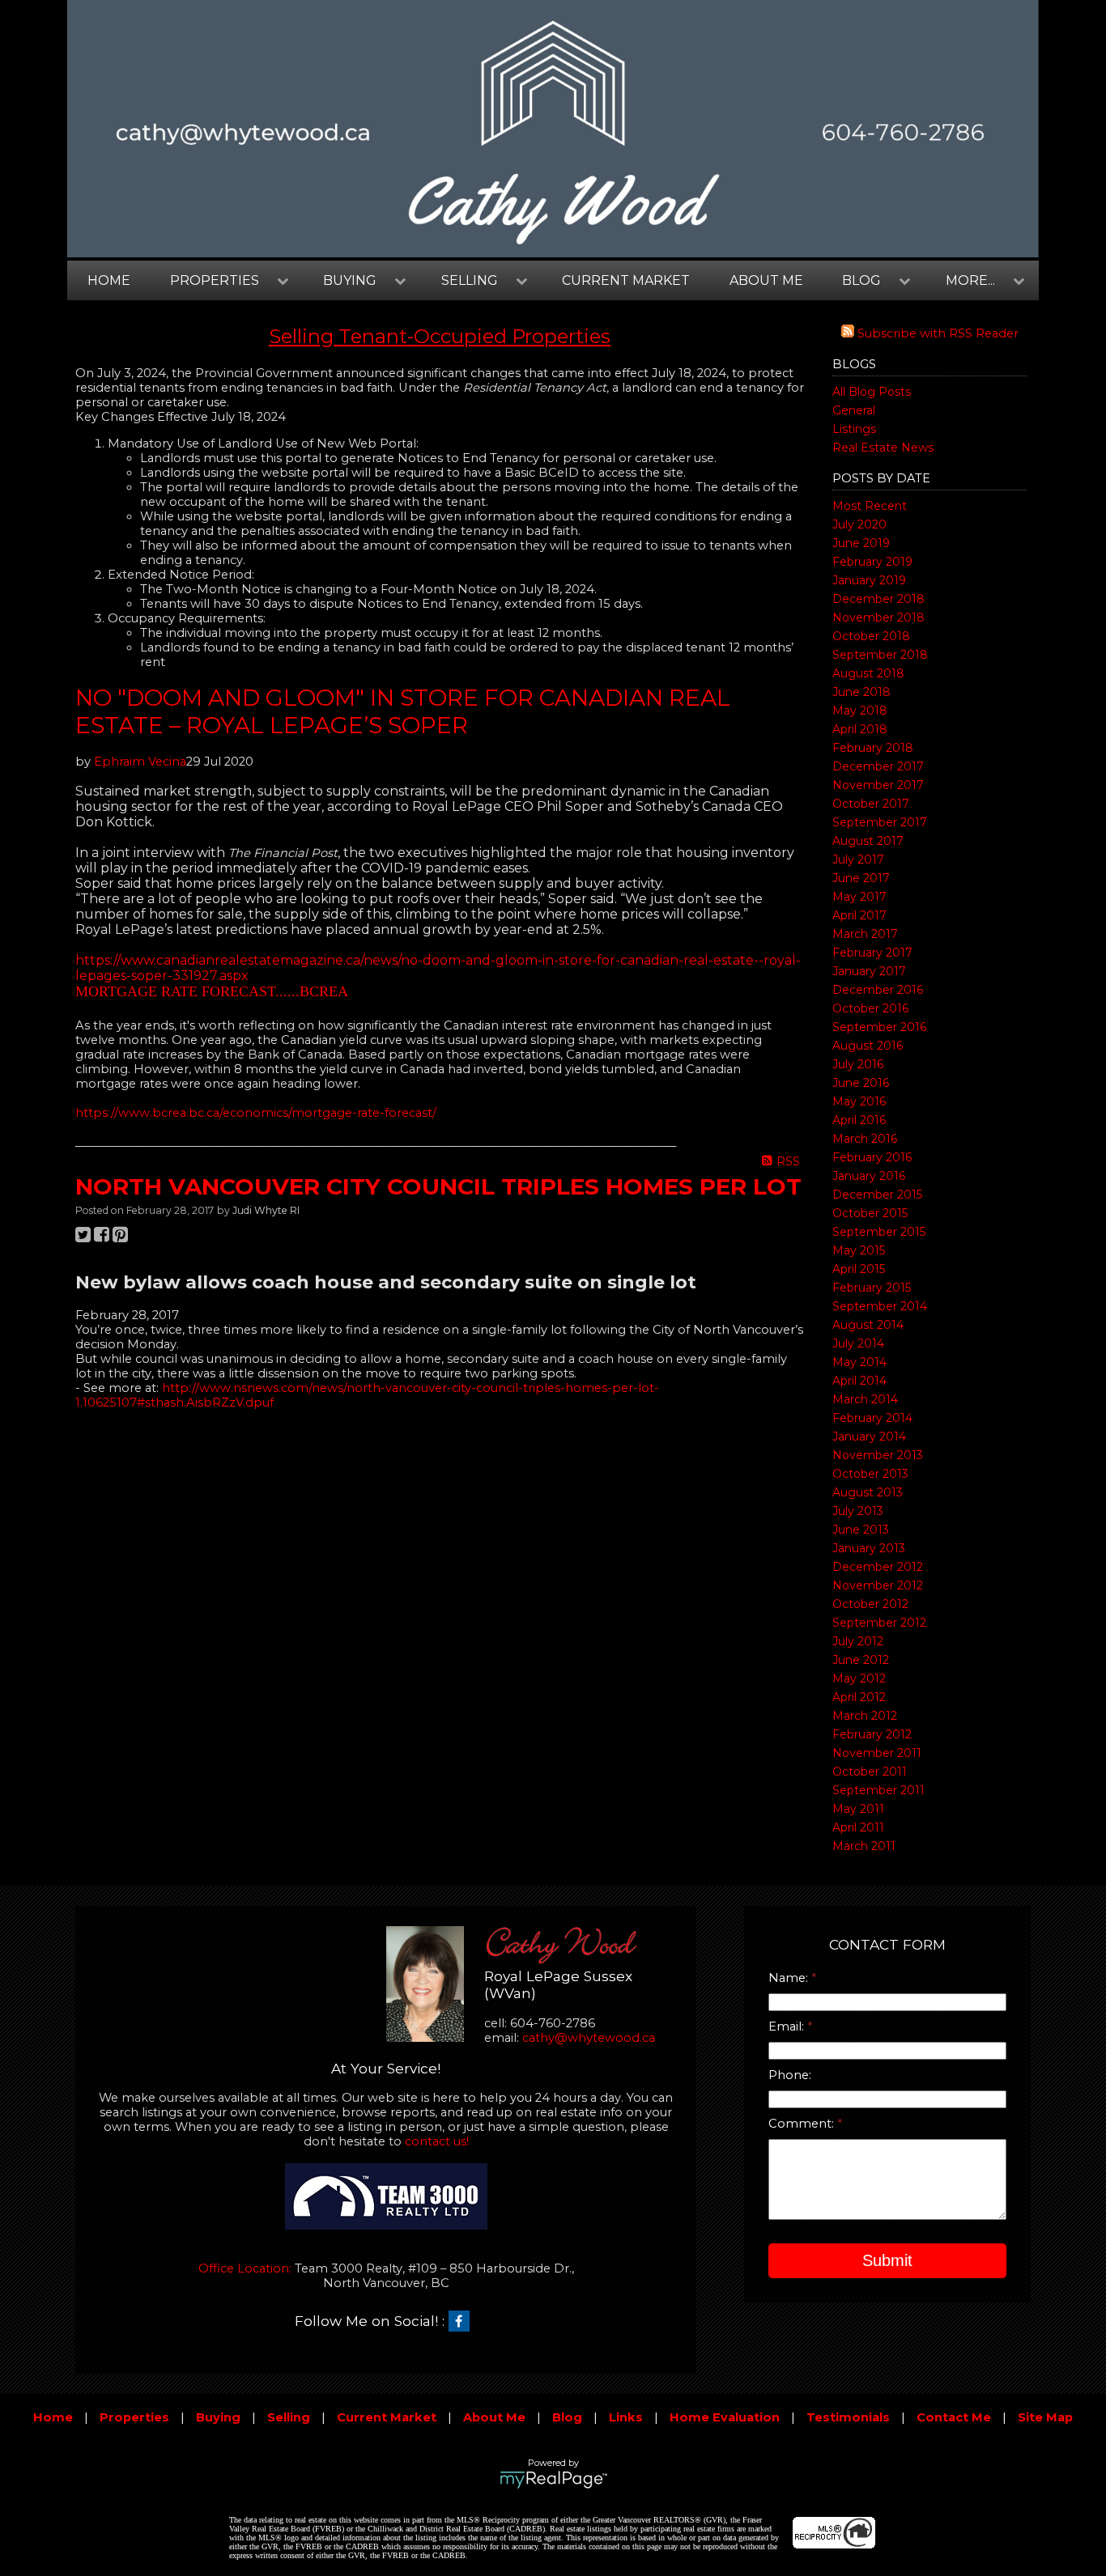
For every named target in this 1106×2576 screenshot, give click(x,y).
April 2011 (858, 1827)
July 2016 (858, 1064)
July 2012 (858, 1641)
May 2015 (859, 1250)
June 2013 (861, 1530)
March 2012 (865, 1716)
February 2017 (872, 953)
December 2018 (878, 599)
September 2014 (880, 1306)
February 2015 (872, 1288)
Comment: (803, 2124)
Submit (887, 2260)
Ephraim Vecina (140, 762)
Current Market (626, 280)
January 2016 (869, 1176)
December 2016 (878, 990)
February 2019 (872, 562)
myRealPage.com (553, 2480)
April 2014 (859, 1381)
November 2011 (877, 1753)
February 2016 (872, 1157)
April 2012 (859, 1697)
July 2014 (858, 1343)
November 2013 (878, 1455)
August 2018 (868, 673)
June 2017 (861, 878)
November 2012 (878, 1585)
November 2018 (878, 617)
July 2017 (858, 859)
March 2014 (865, 1399)
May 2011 (858, 1809)
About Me (766, 280)
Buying (218, 2417)
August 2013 (868, 1492)
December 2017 (878, 766)
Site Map (1045, 2417)
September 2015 (879, 1232)
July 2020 (859, 524)
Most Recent (870, 506)
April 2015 (859, 1269)
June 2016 (861, 1083)
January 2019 (869, 580)
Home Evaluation (725, 2417)
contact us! (437, 2141)
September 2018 (880, 655)
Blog (567, 2417)
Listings (854, 429)
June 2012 (861, 1660)
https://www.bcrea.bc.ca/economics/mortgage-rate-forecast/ (256, 1113)
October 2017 (871, 804)
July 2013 (858, 1511)
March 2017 (865, 934)
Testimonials (848, 2417)
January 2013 (869, 1548)
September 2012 (879, 1623)
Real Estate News (883, 448)
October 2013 (870, 1474)
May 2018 (860, 711)
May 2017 (859, 897)
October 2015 (870, 1213)
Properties (134, 2417)
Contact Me (954, 2417)
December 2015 (877, 1195)
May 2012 (859, 1678)
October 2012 (870, 1604)
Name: (790, 1978)
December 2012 (878, 1567)
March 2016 (865, 1139)
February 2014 (872, 1418)
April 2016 (859, 1120)
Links (626, 2417)
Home (109, 280)
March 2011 (864, 1846)
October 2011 (870, 1772)
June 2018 (861, 692)
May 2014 (859, 1362)
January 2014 (869, 1437)
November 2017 (878, 785)
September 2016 (879, 1027)
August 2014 (868, 1325)
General (854, 410)
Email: (788, 2026)
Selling (289, 2417)
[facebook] (463, 2322)
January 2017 (869, 971)
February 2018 (873, 748)
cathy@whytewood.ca (589, 2038)
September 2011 (878, 1790)
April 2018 (860, 729)
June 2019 (861, 543)
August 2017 (868, 841)
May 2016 (859, 1101)
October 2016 (870, 1008)
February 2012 (872, 1734)
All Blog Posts (872, 392)
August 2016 (868, 1046)
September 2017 (880, 822)
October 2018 (871, 636)
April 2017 (859, 915)
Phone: (790, 2075)
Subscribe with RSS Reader (936, 333)
